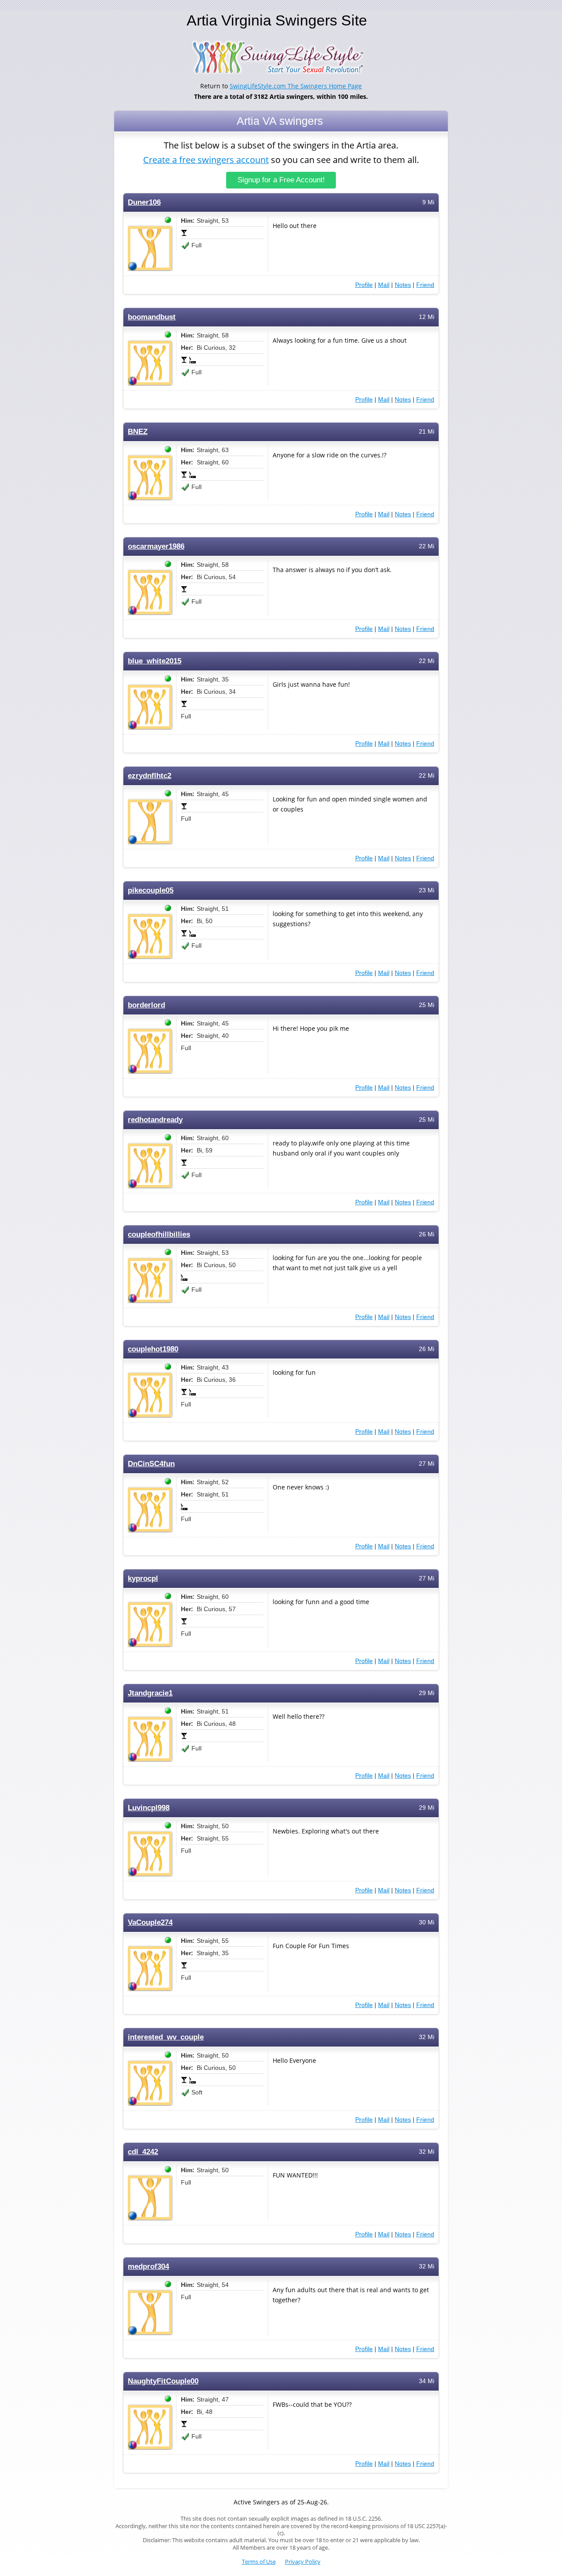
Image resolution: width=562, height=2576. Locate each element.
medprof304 (148, 2266)
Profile (364, 285)
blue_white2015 (155, 661)
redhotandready (155, 1120)
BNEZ (138, 432)
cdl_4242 (143, 2152)
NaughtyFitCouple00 (163, 2381)
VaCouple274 (150, 1922)
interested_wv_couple (166, 2037)
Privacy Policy (303, 2562)
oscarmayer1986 (156, 546)
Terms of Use (259, 2562)
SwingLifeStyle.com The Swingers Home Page (296, 86)
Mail (384, 285)
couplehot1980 (153, 1349)
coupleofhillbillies (159, 1234)
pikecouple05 (151, 890)
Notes (403, 285)
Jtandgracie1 (150, 1693)
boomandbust (152, 317)
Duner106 (144, 202)
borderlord (146, 1005)
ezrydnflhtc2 (150, 776)
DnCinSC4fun (151, 1464)
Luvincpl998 (149, 1808)
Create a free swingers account (206, 160)
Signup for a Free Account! (281, 180)
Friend (425, 285)
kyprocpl (143, 1578)
